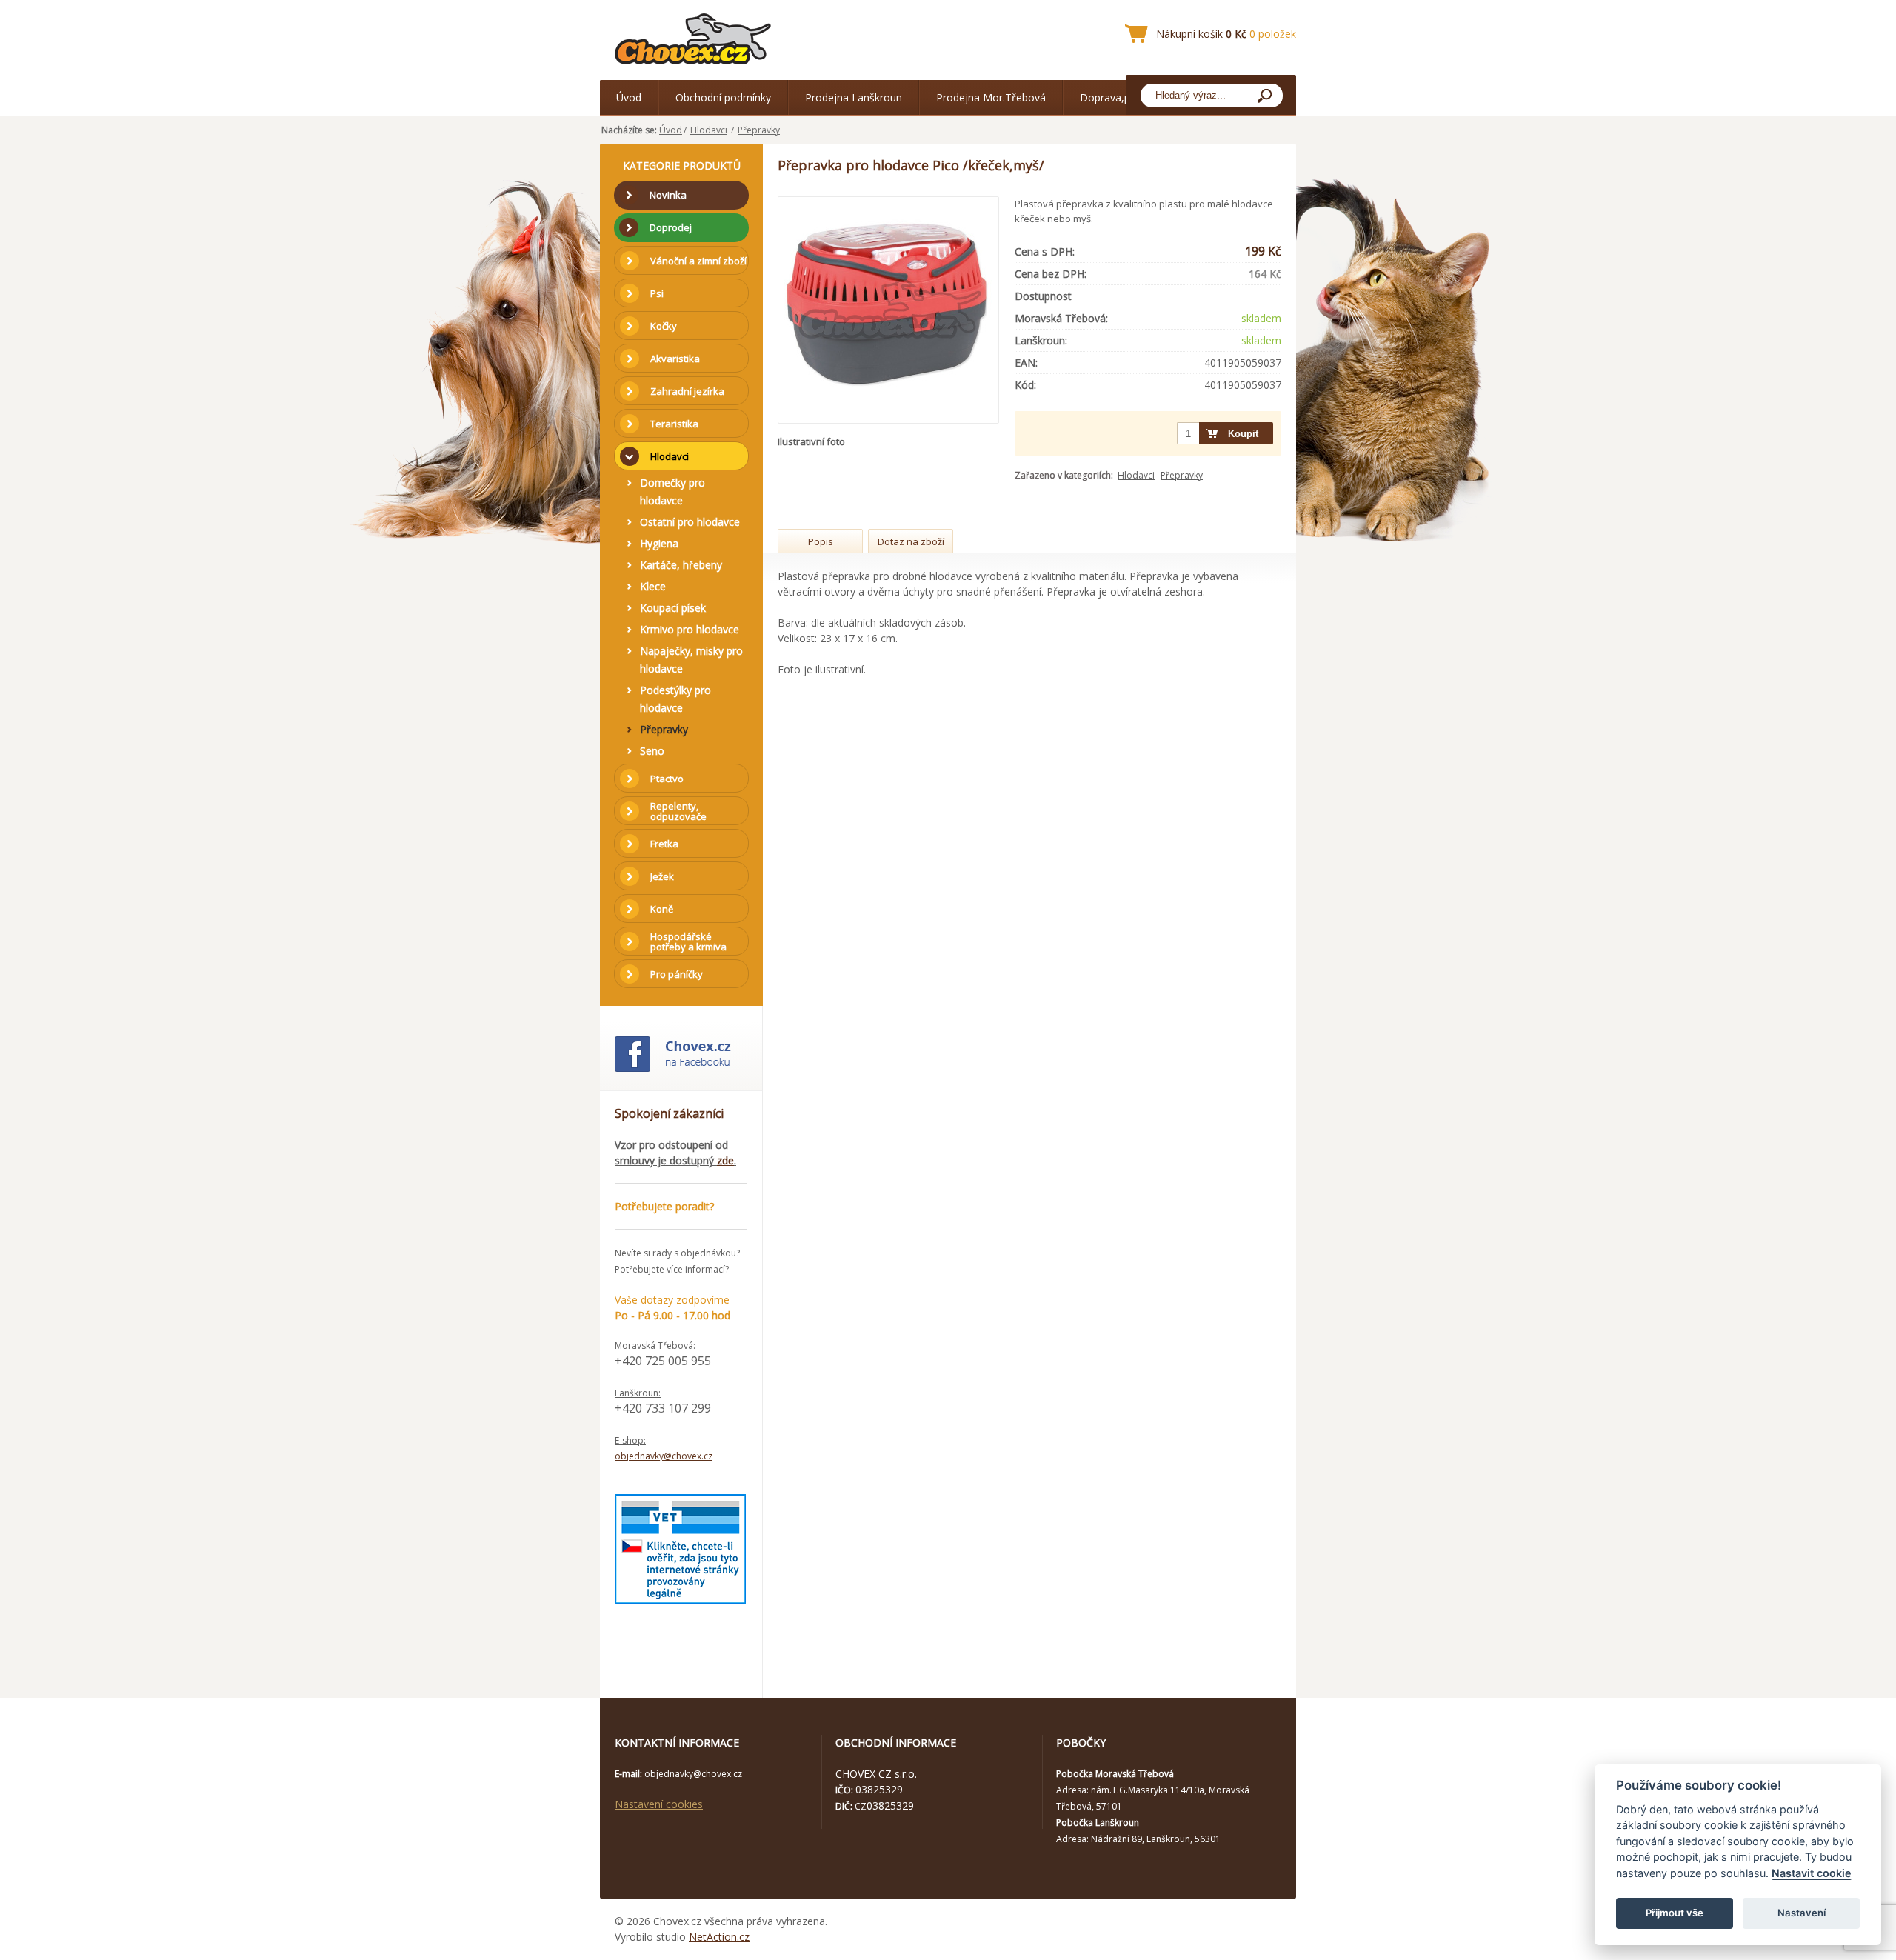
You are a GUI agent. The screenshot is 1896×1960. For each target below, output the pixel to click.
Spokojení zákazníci (669, 1113)
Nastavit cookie (1812, 1873)
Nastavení (1802, 1913)
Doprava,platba (1117, 97)
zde (725, 1160)
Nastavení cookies (659, 1804)
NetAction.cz (719, 1937)
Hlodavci (709, 130)
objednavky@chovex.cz (664, 1456)
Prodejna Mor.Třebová (991, 97)
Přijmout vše (1675, 1913)
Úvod (629, 97)
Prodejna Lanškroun (854, 97)
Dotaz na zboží (911, 541)
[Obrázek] (889, 310)
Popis (821, 541)
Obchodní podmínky (723, 97)
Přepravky (759, 130)
